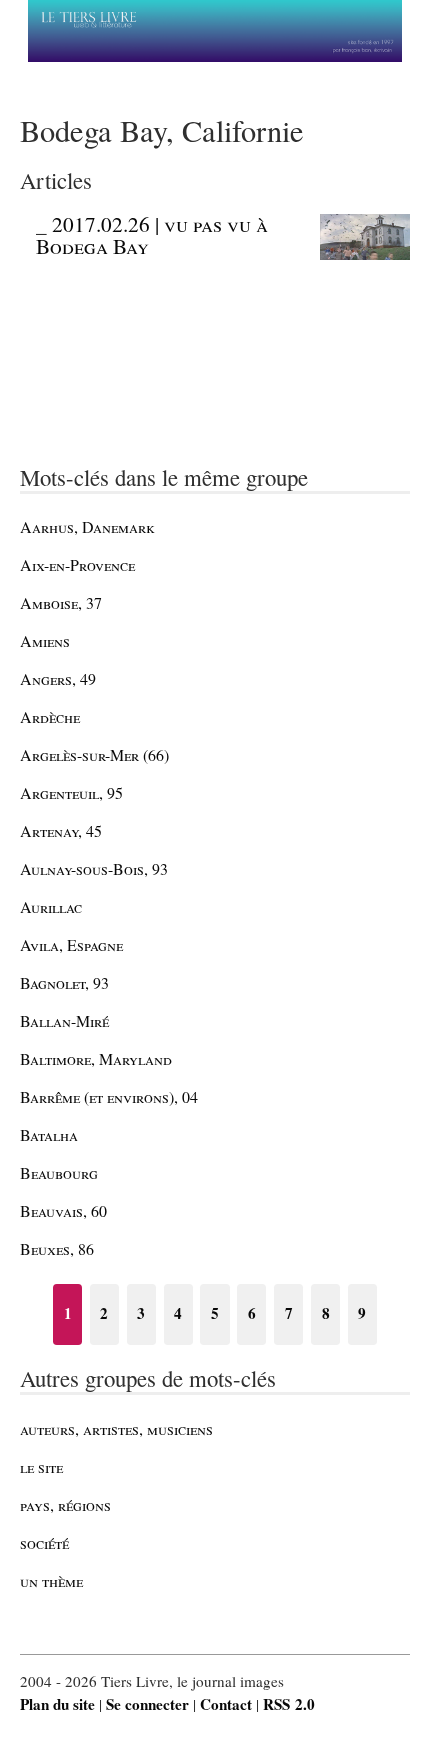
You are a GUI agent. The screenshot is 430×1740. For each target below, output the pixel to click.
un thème (51, 1580)
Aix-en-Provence (77, 564)
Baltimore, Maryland (96, 1058)
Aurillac (51, 906)
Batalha (49, 1134)
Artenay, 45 (61, 830)
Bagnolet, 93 (64, 982)
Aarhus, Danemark (87, 526)
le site (41, 1466)
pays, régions (65, 1504)
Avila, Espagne (71, 944)
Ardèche (50, 716)
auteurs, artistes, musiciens (116, 1428)
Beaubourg (59, 1172)
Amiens (45, 640)
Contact (226, 1704)
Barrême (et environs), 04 (109, 1096)
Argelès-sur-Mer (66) (94, 754)
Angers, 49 (58, 678)
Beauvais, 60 (63, 1210)
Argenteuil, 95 (71, 792)
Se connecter (147, 1704)
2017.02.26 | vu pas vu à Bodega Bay (152, 234)
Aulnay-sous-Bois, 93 (94, 868)
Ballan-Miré (64, 1020)
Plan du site (57, 1704)
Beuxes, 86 (57, 1248)
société (44, 1542)
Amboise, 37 (61, 602)
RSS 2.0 (289, 1704)
